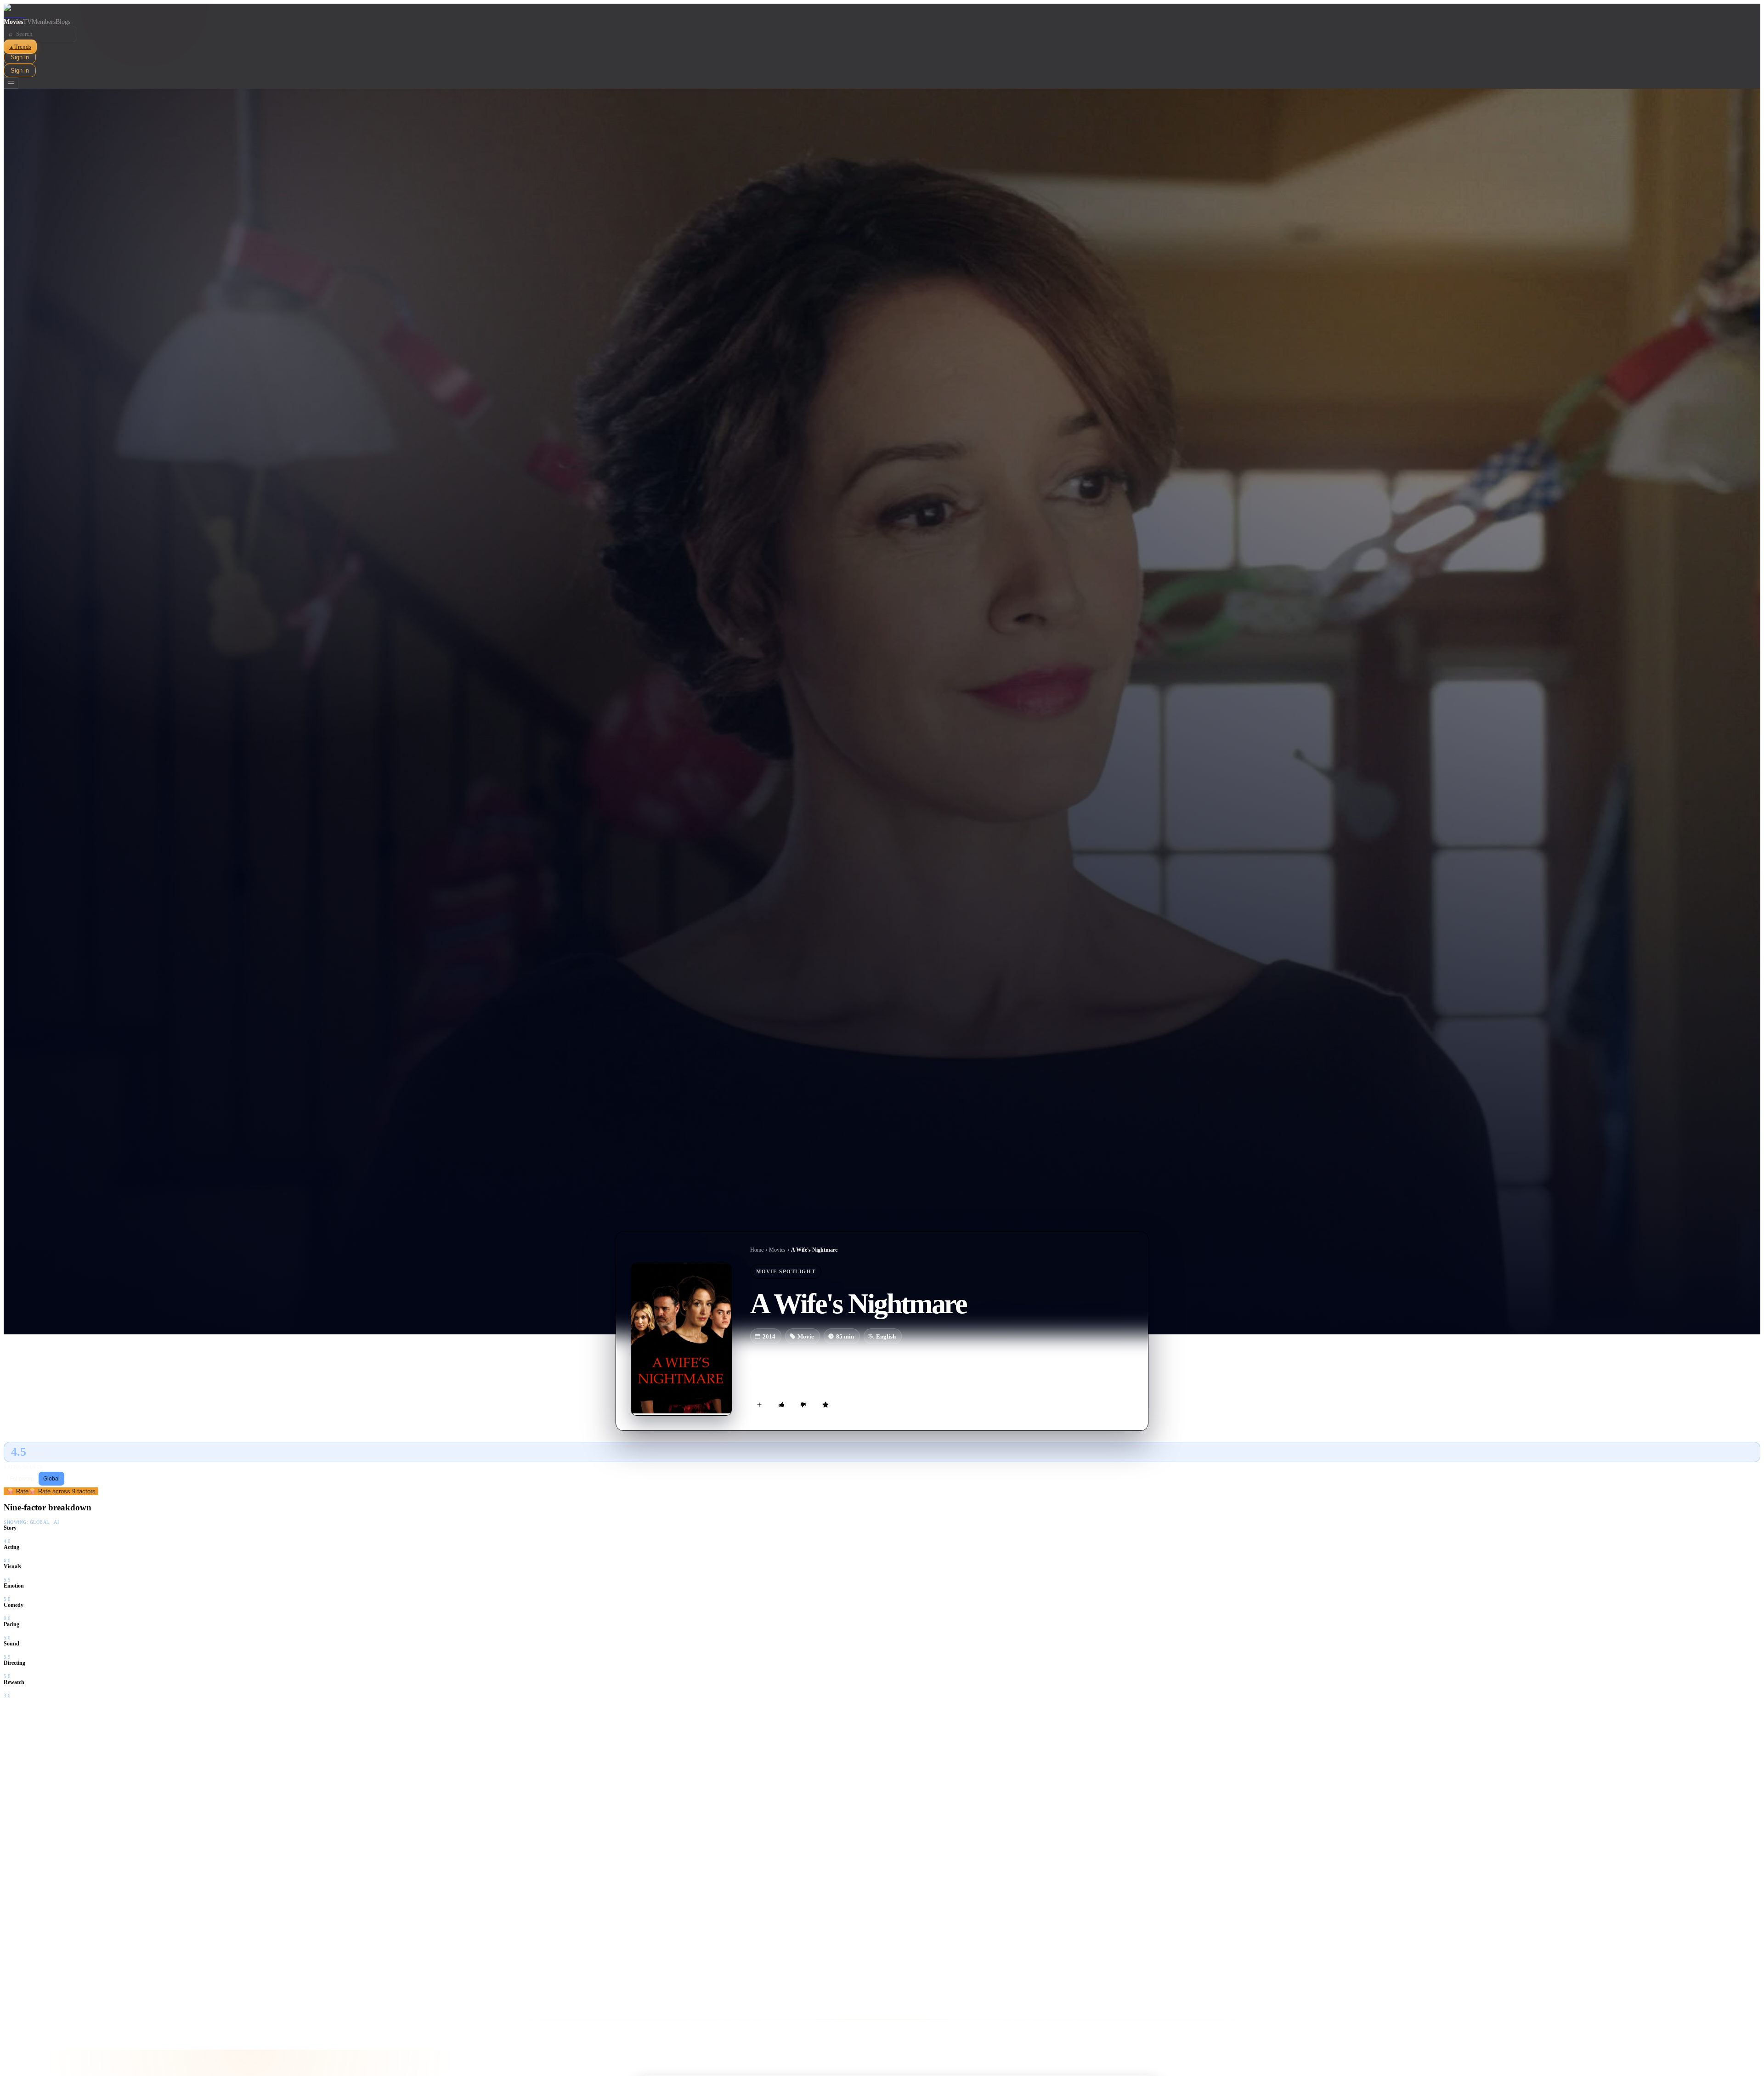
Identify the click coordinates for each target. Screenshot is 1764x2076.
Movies (13, 22)
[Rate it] (825, 1405)
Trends (20, 47)
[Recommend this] (781, 1405)
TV (27, 22)
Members (44, 22)
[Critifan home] (882, 11)
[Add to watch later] (759, 1405)
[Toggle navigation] (11, 83)
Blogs (63, 22)
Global (51, 1479)
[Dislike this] (803, 1405)
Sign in (20, 57)
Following (22, 1479)
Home (757, 1250)
